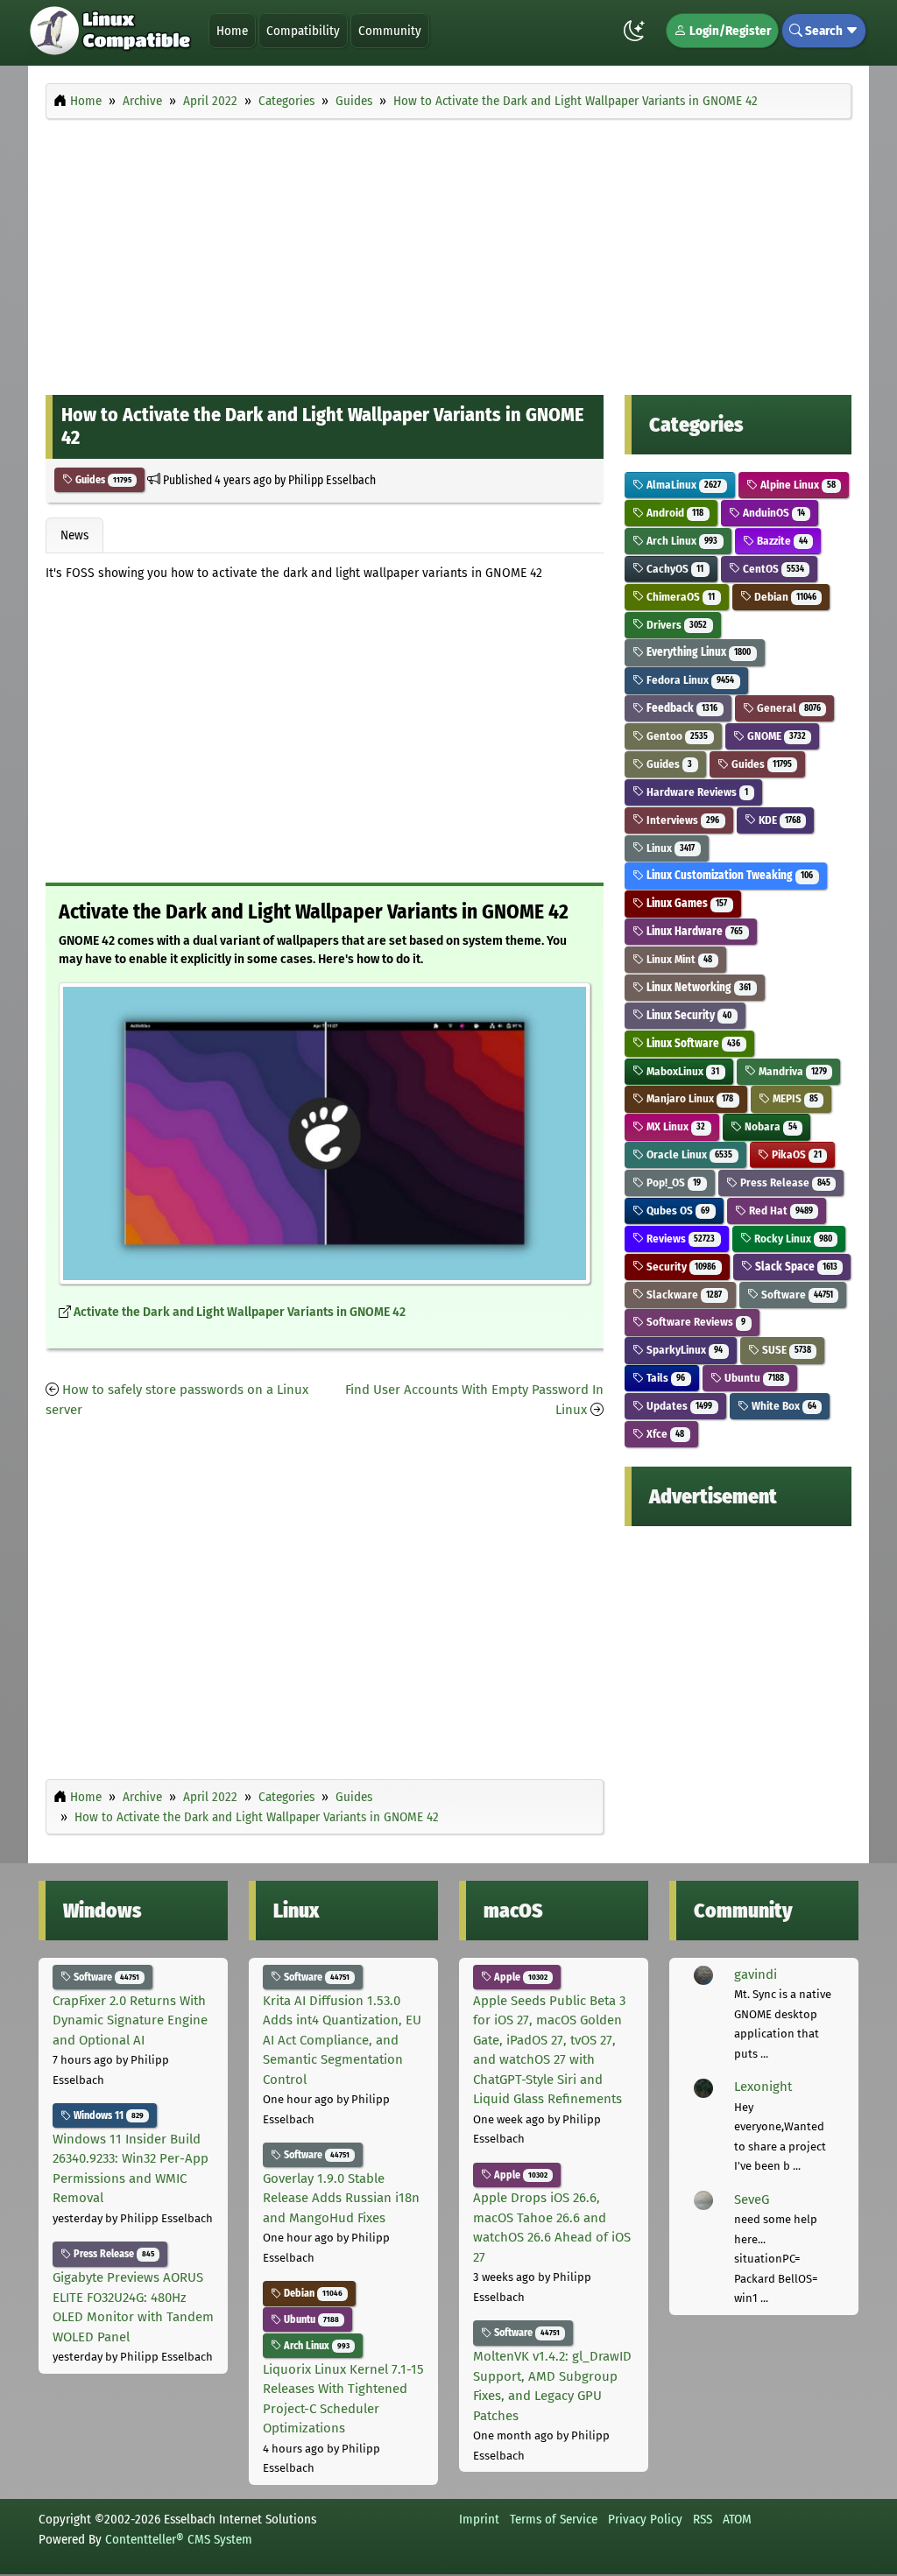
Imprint (479, 2519)
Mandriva (791, 1071)
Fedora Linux (689, 680)
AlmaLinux (682, 485)
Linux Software (692, 1043)
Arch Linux (681, 541)
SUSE (785, 1350)
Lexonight (763, 2087)
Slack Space (795, 1267)
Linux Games (685, 903)
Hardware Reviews (696, 792)
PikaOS (795, 1154)
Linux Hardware (693, 931)
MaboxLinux (682, 1071)
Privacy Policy (645, 2519)
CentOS (772, 569)
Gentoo (676, 736)
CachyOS (674, 569)
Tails (664, 1378)
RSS (703, 2519)
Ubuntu (753, 1378)
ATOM (737, 2519)
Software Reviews (695, 1322)
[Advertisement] (448, 252)
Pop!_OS (672, 1182)
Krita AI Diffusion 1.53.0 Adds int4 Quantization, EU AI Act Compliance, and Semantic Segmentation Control (342, 2040)
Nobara (770, 1126)
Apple (519, 1977)
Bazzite (781, 541)
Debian (784, 597)
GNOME (775, 736)
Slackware (683, 1295)
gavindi (756, 1974)
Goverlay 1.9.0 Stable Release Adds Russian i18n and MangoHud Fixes (341, 2198)
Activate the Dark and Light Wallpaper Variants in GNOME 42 (240, 1312)
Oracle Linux (688, 1154)
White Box (783, 1406)
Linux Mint (678, 959)
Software (796, 1295)
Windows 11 (107, 2115)
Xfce (664, 1434)
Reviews (679, 1239)
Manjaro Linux (689, 1098)
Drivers (675, 625)
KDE (778, 820)
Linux (669, 848)
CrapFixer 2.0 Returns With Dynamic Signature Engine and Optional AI (130, 2020)
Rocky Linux (792, 1239)
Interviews (682, 820)
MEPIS (794, 1098)
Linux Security (688, 1015)
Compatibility (303, 31)
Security (680, 1267)
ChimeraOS (679, 597)
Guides (102, 480)
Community (390, 31)
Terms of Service (554, 2519)
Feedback (681, 708)
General (788, 708)
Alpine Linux (797, 485)
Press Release (784, 1182)
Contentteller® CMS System (179, 2539)
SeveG (752, 2199)
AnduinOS (773, 513)
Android (674, 513)
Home (232, 31)
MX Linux (675, 1126)
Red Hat (780, 1211)
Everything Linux (697, 652)
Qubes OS (677, 1211)
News (74, 535)
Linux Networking (697, 987)
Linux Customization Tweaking (728, 875)
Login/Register (729, 31)
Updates (678, 1406)
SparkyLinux (683, 1350)
